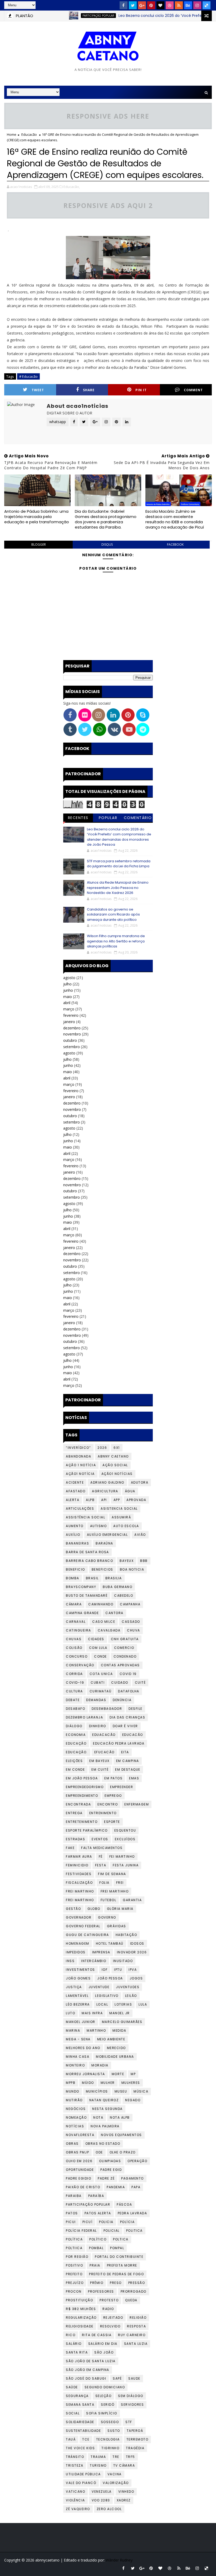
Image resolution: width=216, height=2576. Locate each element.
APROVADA (136, 1500)
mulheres (131, 2083)
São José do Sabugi (86, 2378)
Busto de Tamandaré (87, 1596)
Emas (134, 1778)
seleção (104, 2396)
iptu (118, 1970)
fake (70, 1848)
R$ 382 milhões (81, 2309)
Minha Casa (78, 2057)
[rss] (179, 5)
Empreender (122, 1787)
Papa (136, 2187)
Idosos (137, 1943)
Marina (73, 2030)
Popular (108, 818)
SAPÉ (117, 2378)
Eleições (74, 1761)
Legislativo (107, 1996)
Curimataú (101, 1691)
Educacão (29, 134)
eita (125, 1752)
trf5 (131, 2457)
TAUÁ (71, 2439)
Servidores (132, 2405)
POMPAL (117, 2248)
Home (12, 134)
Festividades (79, 1874)
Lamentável (77, 1996)
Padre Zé (106, 2178)
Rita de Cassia (97, 2335)
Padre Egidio (78, 2178)
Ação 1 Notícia (81, 1465)
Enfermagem (137, 1804)
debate (73, 1700)
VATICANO (75, 2492)
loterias (123, 2004)
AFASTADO (76, 1491)
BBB (144, 1561)
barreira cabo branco (89, 1561)
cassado (131, 1622)
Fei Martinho (122, 1856)
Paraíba (96, 2196)
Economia (76, 1735)
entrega (74, 1813)
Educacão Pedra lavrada (119, 1743)
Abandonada (78, 1456)
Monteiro (75, 2065)
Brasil (92, 1578)
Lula (143, 2004)
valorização (116, 2483)
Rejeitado (113, 2318)
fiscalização (79, 1883)
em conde (75, 1769)
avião (140, 1535)
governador (79, 1917)
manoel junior (81, 2022)
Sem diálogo (131, 2396)
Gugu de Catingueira (87, 1935)
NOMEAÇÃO (76, 2117)
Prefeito (74, 2274)
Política (74, 2239)
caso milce (104, 1622)
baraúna (104, 1543)
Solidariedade (80, 2422)
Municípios (97, 2091)
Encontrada (78, 1804)
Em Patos (113, 1778)
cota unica (101, 1674)
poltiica (74, 2248)
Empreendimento (82, 1796)
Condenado (125, 1656)
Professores (101, 2291)
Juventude (99, 1987)
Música (141, 2091)
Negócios (76, 2109)
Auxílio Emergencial (107, 1535)
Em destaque (128, 1769)
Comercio (124, 1648)
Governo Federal (83, 1926)
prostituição (79, 2300)
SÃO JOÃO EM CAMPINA (88, 2370)
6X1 (117, 1448)
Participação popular (70, 16)
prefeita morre (122, 2265)
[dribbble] (170, 5)
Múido (88, 2083)
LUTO (70, 2013)
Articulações (80, 1509)
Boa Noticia (132, 1569)
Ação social (115, 1465)
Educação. (77, 1752)
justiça (74, 1987)
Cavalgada (109, 1630)
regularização (81, 2318)
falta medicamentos (102, 1848)
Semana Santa (80, 2405)
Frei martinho (80, 1900)
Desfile (136, 1709)
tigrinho (110, 2448)
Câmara (74, 1604)
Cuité (140, 1682)
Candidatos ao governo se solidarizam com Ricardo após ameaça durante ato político (113, 914)
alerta (73, 1500)
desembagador (107, 1709)
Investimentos (80, 1970)
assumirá (121, 1517)
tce (86, 2439)
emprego (113, 1796)
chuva (134, 1630)
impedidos (76, 1952)
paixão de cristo (83, 2187)
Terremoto (138, 2439)
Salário (74, 2344)
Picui (71, 2222)
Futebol (109, 1900)
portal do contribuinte (119, 2257)
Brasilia (114, 1578)
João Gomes (78, 1978)
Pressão (137, 2283)
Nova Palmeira (105, 2126)
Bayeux (127, 1561)
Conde (100, 1656)
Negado (133, 2100)
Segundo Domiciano (105, 2387)
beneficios (102, 1569)
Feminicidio (77, 1865)
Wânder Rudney (119, 2560)
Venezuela (102, 2492)
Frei (120, 1883)
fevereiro (71, 1015)
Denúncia (122, 1700)
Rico (71, 2335)
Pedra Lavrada (132, 2213)
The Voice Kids (80, 2448)
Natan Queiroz (104, 2100)
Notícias (75, 2126)
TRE (116, 2457)
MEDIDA (119, 2030)
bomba (73, 1578)
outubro (70, 1040)
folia (104, 1883)
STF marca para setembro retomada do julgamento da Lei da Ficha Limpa (119, 864)
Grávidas (117, 1926)
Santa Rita (77, 2352)
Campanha (130, 1604)
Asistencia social (119, 1509)
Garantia (132, 1900)
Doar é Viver (125, 1726)
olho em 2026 (79, 2161)
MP (133, 2074)
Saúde (72, 2387)
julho (67, 984)
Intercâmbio (94, 1961)
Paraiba (74, 2196)
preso (116, 2283)
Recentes (78, 818)
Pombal (96, 2248)
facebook (175, 544)
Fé (101, 1856)
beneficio (75, 1569)
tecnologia (108, 2439)
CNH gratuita (125, 1639)
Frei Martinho (80, 1891)
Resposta (136, 2326)
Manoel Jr (120, 2013)
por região (77, 2257)
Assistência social (85, 1517)
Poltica (121, 2239)
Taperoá (135, 2431)
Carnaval (76, 1622)
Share (89, 390)
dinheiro (98, 1726)
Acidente (75, 1482)
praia (95, 2265)
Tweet (38, 390)
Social (73, 2413)
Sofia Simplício (102, 2413)
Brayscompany (81, 1587)
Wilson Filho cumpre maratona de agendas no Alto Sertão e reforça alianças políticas (116, 941)
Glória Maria (120, 1909)
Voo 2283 (101, 2500)
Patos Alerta (98, 2213)
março (69, 1009)
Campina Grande (82, 1613)
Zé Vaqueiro (78, 2509)
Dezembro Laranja (84, 1717)
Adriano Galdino (107, 1482)
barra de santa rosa (87, 1552)
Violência (75, 2500)
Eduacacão (104, 1735)
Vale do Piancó (81, 2483)
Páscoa (124, 2204)
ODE (99, 2152)
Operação (137, 2161)
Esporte (112, 1822)
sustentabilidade (83, 2431)
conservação (80, 1665)
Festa (101, 1865)
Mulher (108, 2083)
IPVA (133, 1970)
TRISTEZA (75, 2465)
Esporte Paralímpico (87, 1830)
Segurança (77, 2396)
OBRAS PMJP (77, 2152)
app (117, 1500)
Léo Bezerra (78, 2004)
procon (74, 2291)
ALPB (90, 1500)
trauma (98, 2457)
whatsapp (58, 422)
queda (131, 2300)
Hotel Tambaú (110, 1943)
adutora (140, 1482)
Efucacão (104, 1752)
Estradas (75, 1839)
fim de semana (112, 1874)
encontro (108, 1804)
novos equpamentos (121, 2135)
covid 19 (128, 1674)
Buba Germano (117, 1587)
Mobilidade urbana (115, 2057)
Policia (106, 2222)
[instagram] (197, 5)
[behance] (188, 5)
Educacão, (72, 187)
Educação (76, 1743)
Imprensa (101, 1952)
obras (72, 2144)
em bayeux (99, 1761)
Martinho (96, 2030)
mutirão (74, 2100)
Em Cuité (100, 1769)
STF (129, 2422)
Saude (134, 2378)
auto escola (126, 1526)
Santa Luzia (136, 2344)
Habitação (126, 1935)
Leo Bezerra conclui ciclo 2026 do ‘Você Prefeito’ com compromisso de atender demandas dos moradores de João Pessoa (119, 837)
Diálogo (74, 1726)
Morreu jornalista (85, 2074)
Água (130, 1491)
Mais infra (92, 2013)
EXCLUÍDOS (125, 1839)
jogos (136, 1978)
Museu (121, 2091)
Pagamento (132, 2178)
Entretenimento (82, 1822)
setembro (72, 1047)
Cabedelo (124, 1596)
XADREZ (124, 2500)
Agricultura (105, 1491)
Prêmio (97, 2283)
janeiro (69, 1022)
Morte (118, 2074)
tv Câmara (124, 2465)
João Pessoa (110, 1978)
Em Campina (128, 1761)
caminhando (101, 1604)
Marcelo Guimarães (122, 2022)
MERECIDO (116, 2048)
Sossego (110, 2422)
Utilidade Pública (83, 2474)
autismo (99, 1526)
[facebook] (124, 5)
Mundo (73, 2091)
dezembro (72, 1028)
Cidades (96, 1639)
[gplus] (142, 5)
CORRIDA (74, 1674)
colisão (74, 1648)
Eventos (100, 1839)
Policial (112, 2231)
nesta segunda (107, 2109)
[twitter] (133, 5)
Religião (138, 2318)
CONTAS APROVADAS (120, 1665)
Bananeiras (77, 1543)
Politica (134, 2231)
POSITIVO (74, 2265)
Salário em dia (103, 2344)
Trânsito (75, 2457)
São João (104, 2352)
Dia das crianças (127, 1717)
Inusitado (123, 1961)
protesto (109, 2300)
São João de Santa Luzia (91, 2361)
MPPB (71, 2083)
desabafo (75, 1709)
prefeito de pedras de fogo (116, 2274)
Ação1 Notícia (80, 1474)
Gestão (73, 1909)
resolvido (110, 2326)
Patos (72, 2213)
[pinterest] (151, 5)
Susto (114, 2431)
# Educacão (28, 376)
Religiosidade (80, 2326)
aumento (75, 1526)
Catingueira (78, 1630)
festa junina (126, 1865)
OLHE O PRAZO (123, 2152)
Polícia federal (81, 2231)
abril (67, 1003)
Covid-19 (75, 1682)
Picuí (88, 2222)
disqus (107, 544)
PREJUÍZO (75, 2283)
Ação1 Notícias (117, 1474)
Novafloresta (80, 2135)
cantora (114, 1613)
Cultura (74, 1691)
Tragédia (135, 2448)
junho (68, 990)
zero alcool (109, 2509)
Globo (94, 1909)
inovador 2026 (132, 1952)
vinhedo (126, 2492)
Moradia (100, 2065)
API (104, 1500)
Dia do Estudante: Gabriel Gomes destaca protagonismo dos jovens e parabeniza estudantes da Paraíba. (106, 519)
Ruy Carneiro (132, 2335)
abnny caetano (113, 1456)
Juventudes (128, 1987)
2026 (102, 1448)
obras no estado (103, 2144)
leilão (131, 1996)
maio (68, 997)
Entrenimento (103, 1813)
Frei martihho (115, 1891)
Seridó (108, 2405)
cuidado (120, 1682)
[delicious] (207, 5)
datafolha (129, 1691)
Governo (107, 1917)
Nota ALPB (120, 2117)
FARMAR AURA (79, 1856)
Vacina (115, 2474)
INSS (70, 1961)
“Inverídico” (78, 1448)
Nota (98, 2117)
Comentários (138, 819)
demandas (96, 1700)
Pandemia (116, 2187)
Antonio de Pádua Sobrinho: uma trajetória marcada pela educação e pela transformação (37, 517)
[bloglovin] (160, 5)
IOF (105, 1970)
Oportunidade (80, 2170)
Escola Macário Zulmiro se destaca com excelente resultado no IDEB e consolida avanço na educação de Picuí (175, 519)
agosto (69, 978)
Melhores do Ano (83, 2048)
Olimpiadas (110, 2161)
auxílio (73, 1535)
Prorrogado (134, 2291)
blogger (39, 544)
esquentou (125, 1830)
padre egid (111, 2170)
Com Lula (98, 1648)
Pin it (141, 390)
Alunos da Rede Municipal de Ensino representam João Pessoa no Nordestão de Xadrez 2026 (118, 888)
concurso (77, 1656)
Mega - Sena (78, 2039)
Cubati (98, 1682)
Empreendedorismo (85, 1787)
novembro (72, 1034)
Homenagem (78, 1943)
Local (102, 2004)
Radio (108, 2309)
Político (98, 2239)
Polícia (127, 2222)
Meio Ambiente (111, 2039)
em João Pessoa (82, 1778)
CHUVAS (74, 1639)
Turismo (98, 2465)
